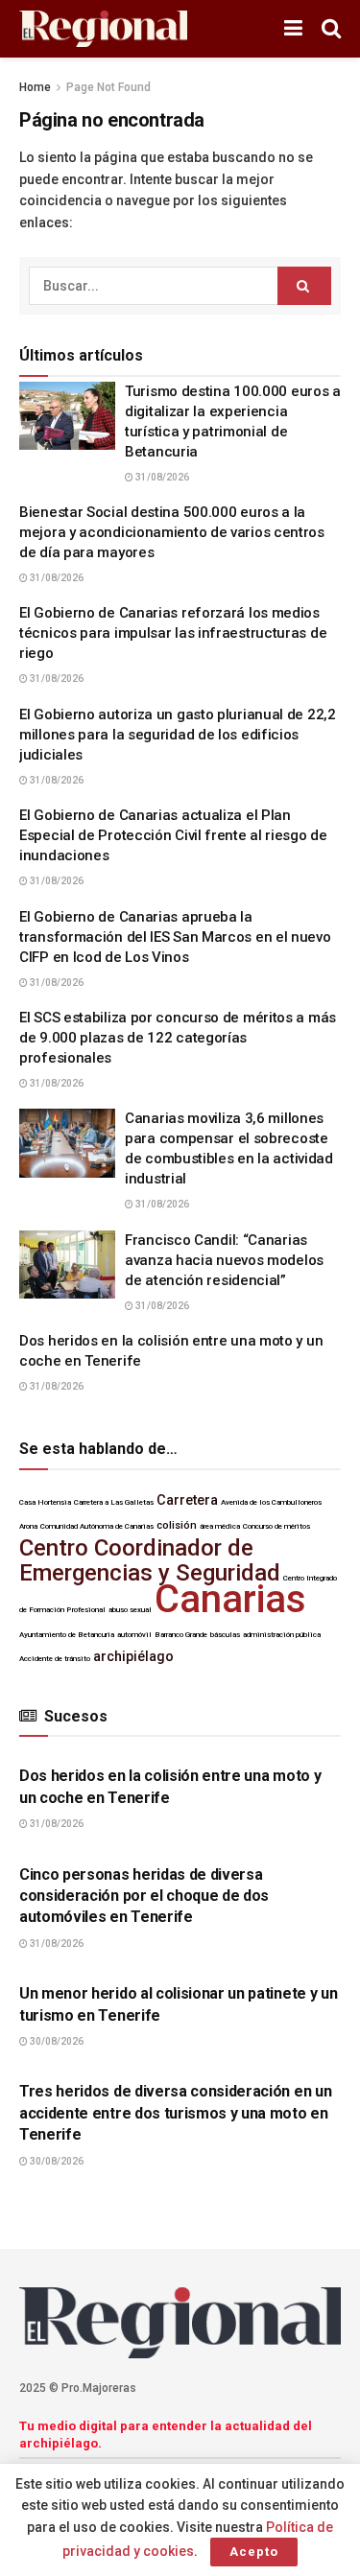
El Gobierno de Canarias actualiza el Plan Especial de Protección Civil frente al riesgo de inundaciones (173, 835)
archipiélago (133, 1657)
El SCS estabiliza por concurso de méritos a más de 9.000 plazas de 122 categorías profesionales (178, 1038)
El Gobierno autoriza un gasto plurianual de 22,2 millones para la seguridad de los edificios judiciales (178, 735)
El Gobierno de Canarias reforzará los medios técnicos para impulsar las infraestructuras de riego (173, 633)
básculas (225, 1635)
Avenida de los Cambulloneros (271, 1502)
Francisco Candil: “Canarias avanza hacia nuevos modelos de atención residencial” (224, 1260)
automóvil (134, 1635)
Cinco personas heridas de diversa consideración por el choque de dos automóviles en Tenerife (144, 1896)
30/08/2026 (56, 2041)
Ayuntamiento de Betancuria (67, 1635)
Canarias (230, 1599)
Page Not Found (108, 87)
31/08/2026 (161, 477)
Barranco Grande (181, 1635)
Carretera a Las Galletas (114, 1502)
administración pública (282, 1635)
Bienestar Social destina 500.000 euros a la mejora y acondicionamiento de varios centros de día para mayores (172, 532)
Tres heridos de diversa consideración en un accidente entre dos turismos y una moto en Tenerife (175, 2113)
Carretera (187, 1500)
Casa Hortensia (45, 1502)
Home (35, 87)
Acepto (254, 2552)
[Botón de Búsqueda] (331, 29)
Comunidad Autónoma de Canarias (97, 1526)
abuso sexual (130, 1610)
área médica (220, 1526)
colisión (177, 1525)
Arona (28, 1526)
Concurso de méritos (276, 1526)
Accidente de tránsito (55, 1659)
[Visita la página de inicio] (103, 29)
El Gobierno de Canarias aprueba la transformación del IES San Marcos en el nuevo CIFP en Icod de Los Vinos (175, 937)
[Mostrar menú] (293, 29)
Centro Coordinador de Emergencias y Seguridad (150, 1560)
